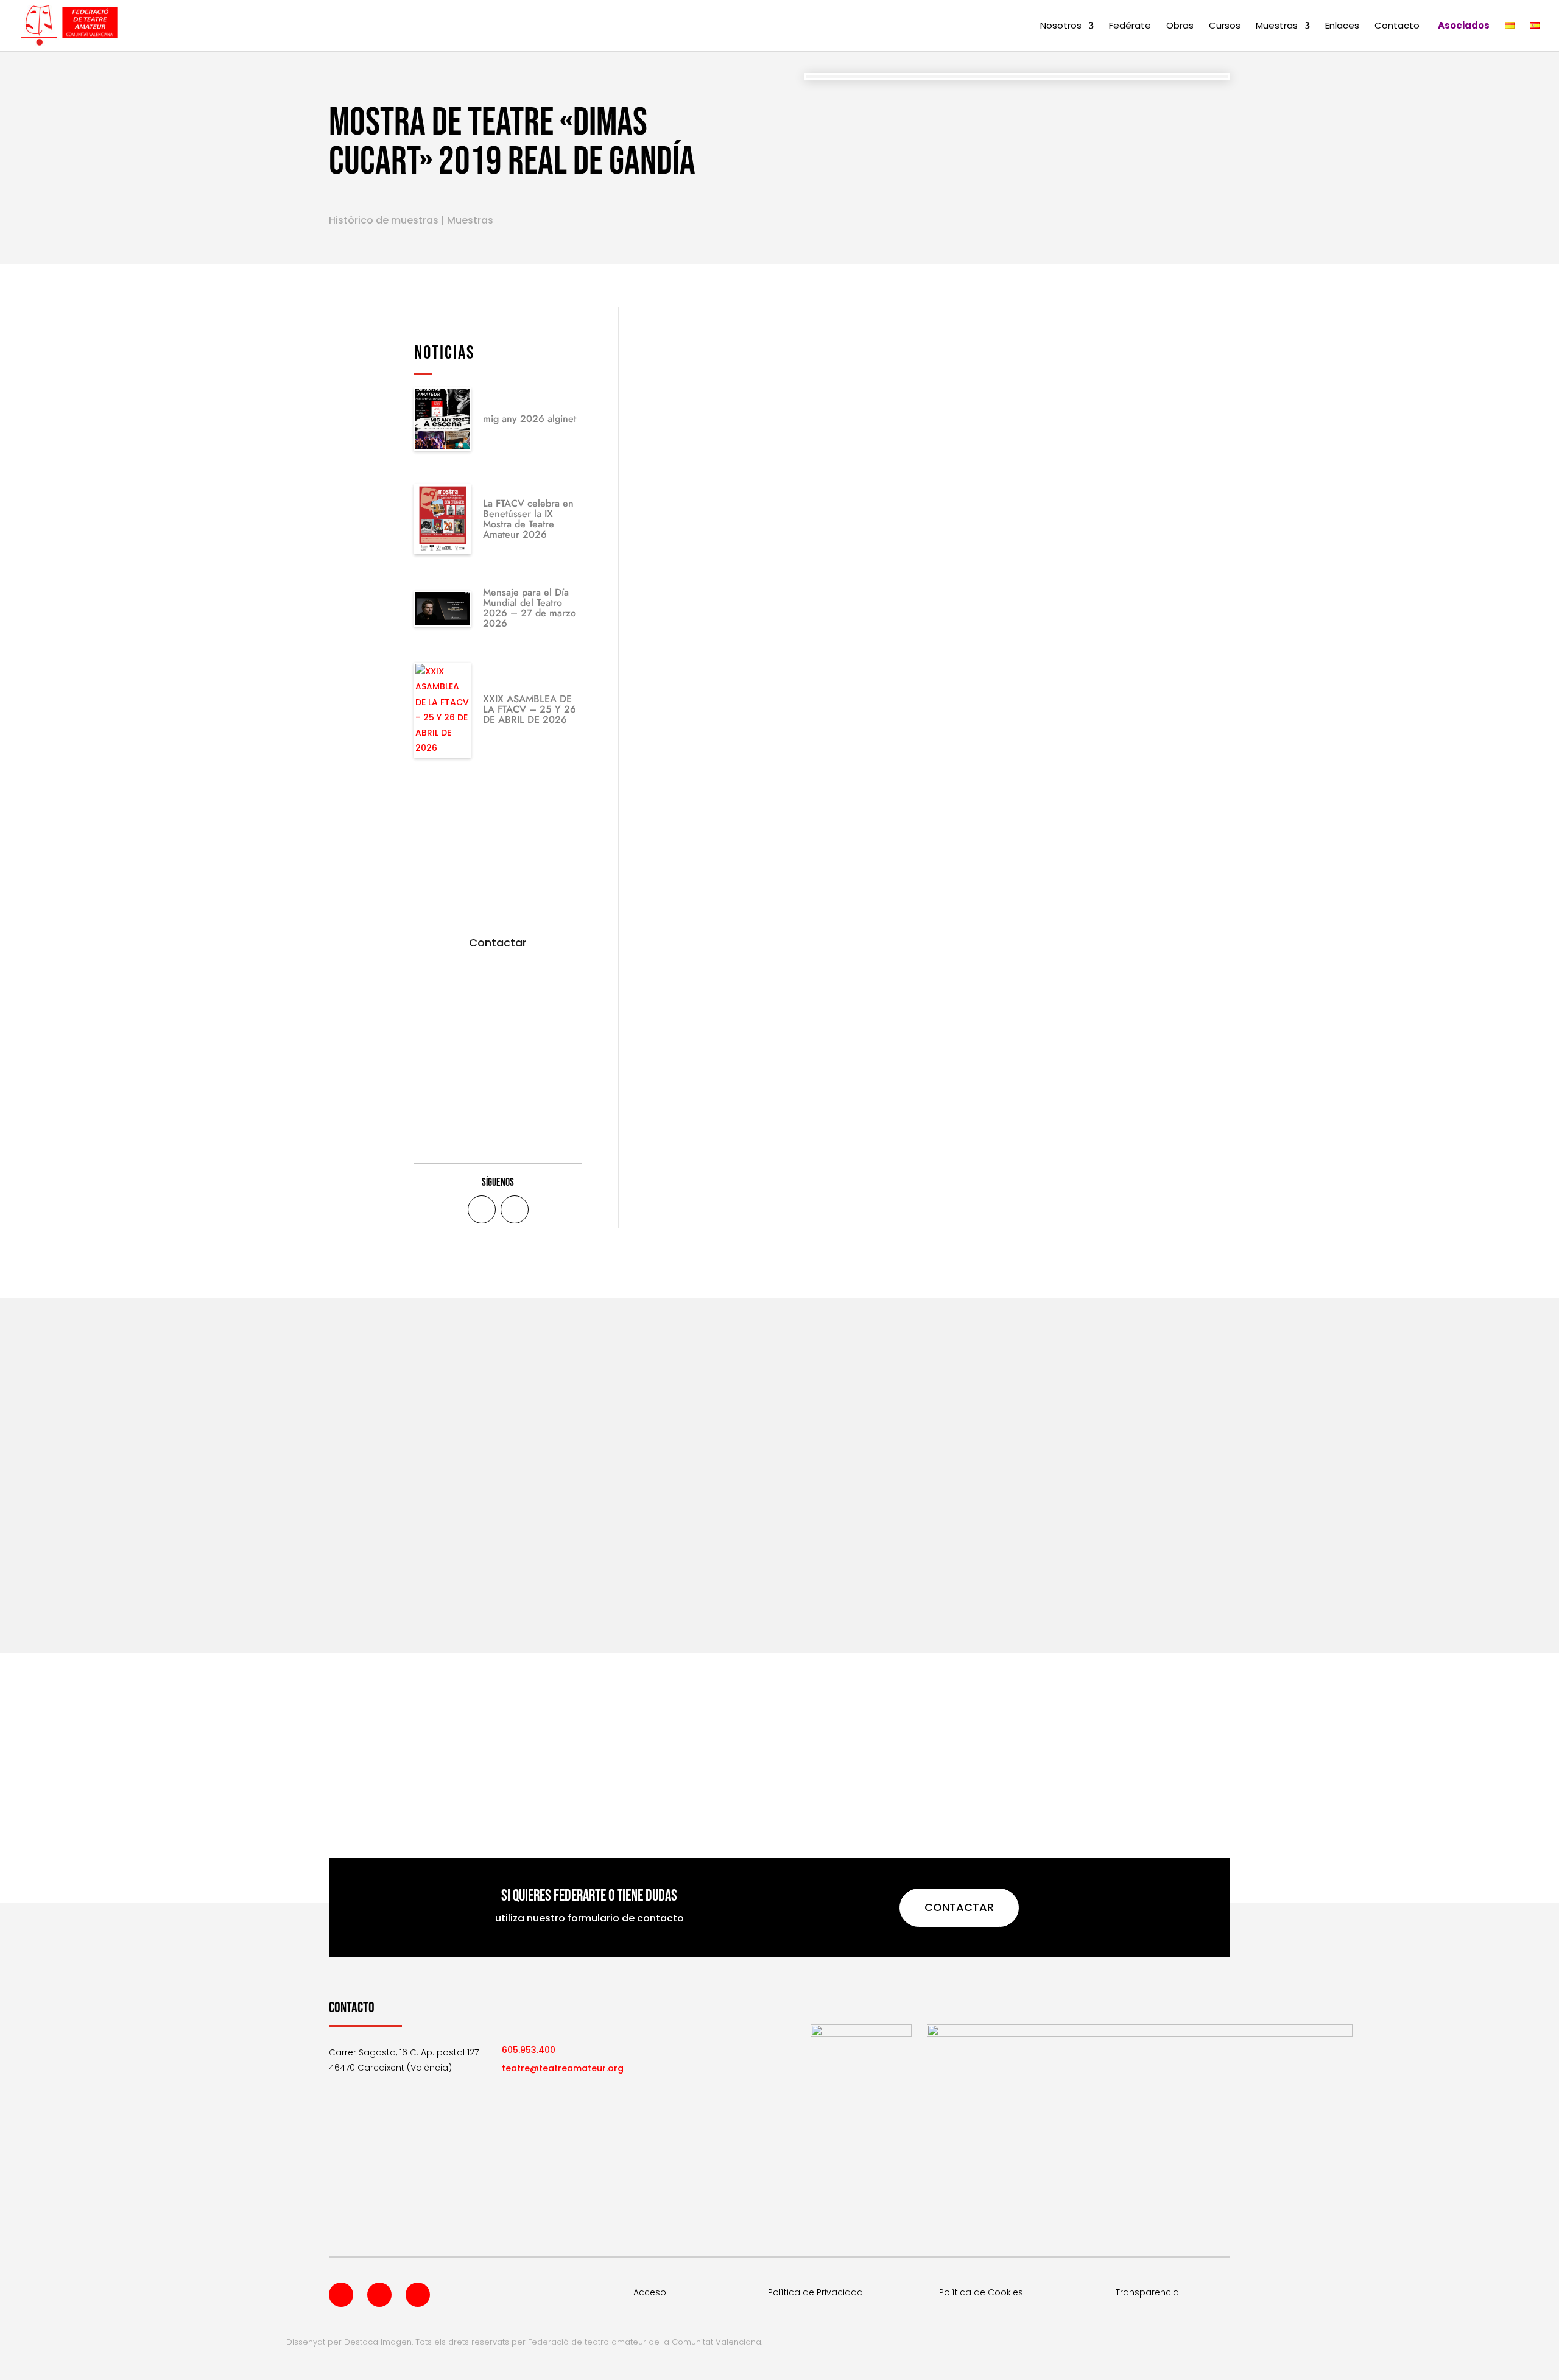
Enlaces (1342, 26)
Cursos (1225, 26)
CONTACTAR (959, 1907)
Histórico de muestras (384, 220)
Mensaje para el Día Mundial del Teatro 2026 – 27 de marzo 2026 (530, 608)
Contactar (498, 942)
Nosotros (1061, 26)
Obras (1180, 26)
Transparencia (1147, 2292)
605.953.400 (529, 2050)
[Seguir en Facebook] (482, 1209)
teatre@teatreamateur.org (563, 2068)
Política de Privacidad (815, 2292)
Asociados (1464, 26)
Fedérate (1130, 26)
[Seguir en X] (515, 1209)
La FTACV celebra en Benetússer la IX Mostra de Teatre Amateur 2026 (528, 519)
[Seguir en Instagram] (418, 2295)
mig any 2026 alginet (530, 419)
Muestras (1277, 26)
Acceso (650, 2292)
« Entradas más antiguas (384, 1577)
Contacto (1397, 26)
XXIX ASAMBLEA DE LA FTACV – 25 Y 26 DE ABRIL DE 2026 (530, 709)
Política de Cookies (981, 2292)
